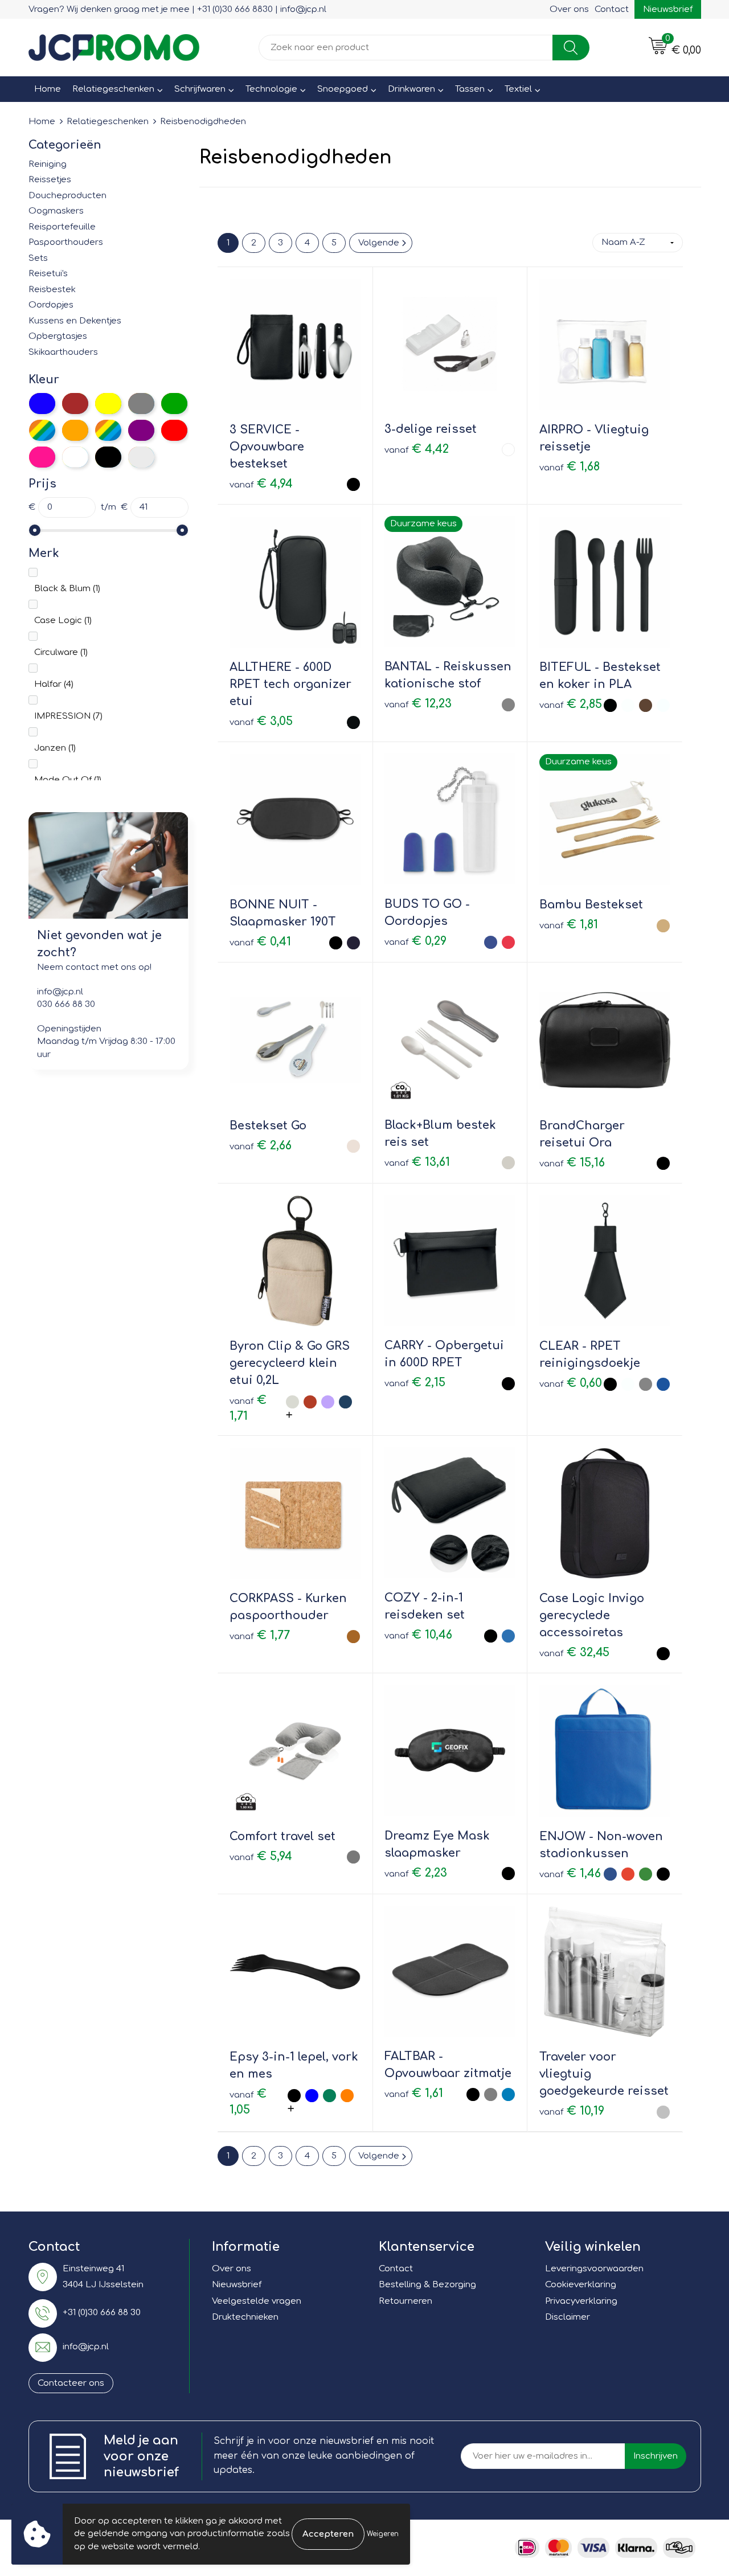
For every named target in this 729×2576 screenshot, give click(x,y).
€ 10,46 (418, 1635)
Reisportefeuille (62, 227)
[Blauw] (42, 404)
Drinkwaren (411, 89)
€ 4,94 (261, 484)
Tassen (470, 89)
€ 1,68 (570, 467)
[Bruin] (75, 404)
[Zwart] (108, 457)
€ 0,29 (415, 941)
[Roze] (42, 457)
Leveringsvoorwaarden (594, 2269)
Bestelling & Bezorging (427, 2285)
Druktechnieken (245, 2317)
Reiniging (48, 164)
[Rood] (174, 430)
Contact (612, 9)
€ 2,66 (261, 1146)
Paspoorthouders (66, 242)
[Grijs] (141, 404)
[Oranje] (75, 430)
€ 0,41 (260, 942)
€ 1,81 (569, 925)
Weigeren (383, 2534)
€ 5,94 (261, 1856)
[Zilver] (141, 457)
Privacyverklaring (581, 2301)
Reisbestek (52, 290)
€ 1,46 (570, 1873)
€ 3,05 (261, 721)
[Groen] (174, 404)
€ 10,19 (572, 2111)
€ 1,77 (260, 1635)
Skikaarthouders (63, 352)
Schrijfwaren (200, 89)
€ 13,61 (417, 1162)
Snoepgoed (343, 89)
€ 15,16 (572, 1163)
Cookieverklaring (581, 2285)
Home (48, 89)
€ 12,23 (418, 704)
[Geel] (108, 404)
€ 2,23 (416, 1873)
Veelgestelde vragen (257, 2301)
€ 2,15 (415, 1383)
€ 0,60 (571, 1383)
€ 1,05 (248, 2102)
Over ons (569, 9)
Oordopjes (51, 305)
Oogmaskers (56, 211)
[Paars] (141, 430)
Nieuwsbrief (668, 9)
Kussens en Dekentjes (75, 321)
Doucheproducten (67, 196)
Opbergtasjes (58, 336)
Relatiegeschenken (113, 89)
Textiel (518, 89)
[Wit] (75, 457)
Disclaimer (568, 2317)
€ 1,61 (414, 2093)
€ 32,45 (574, 1653)
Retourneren (406, 2301)
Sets (38, 258)
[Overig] (108, 430)
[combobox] (406, 48)
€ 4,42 (417, 449)
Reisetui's (48, 274)
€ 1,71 (248, 1408)
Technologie (271, 89)
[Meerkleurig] (42, 430)
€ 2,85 (571, 704)
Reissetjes (50, 180)
